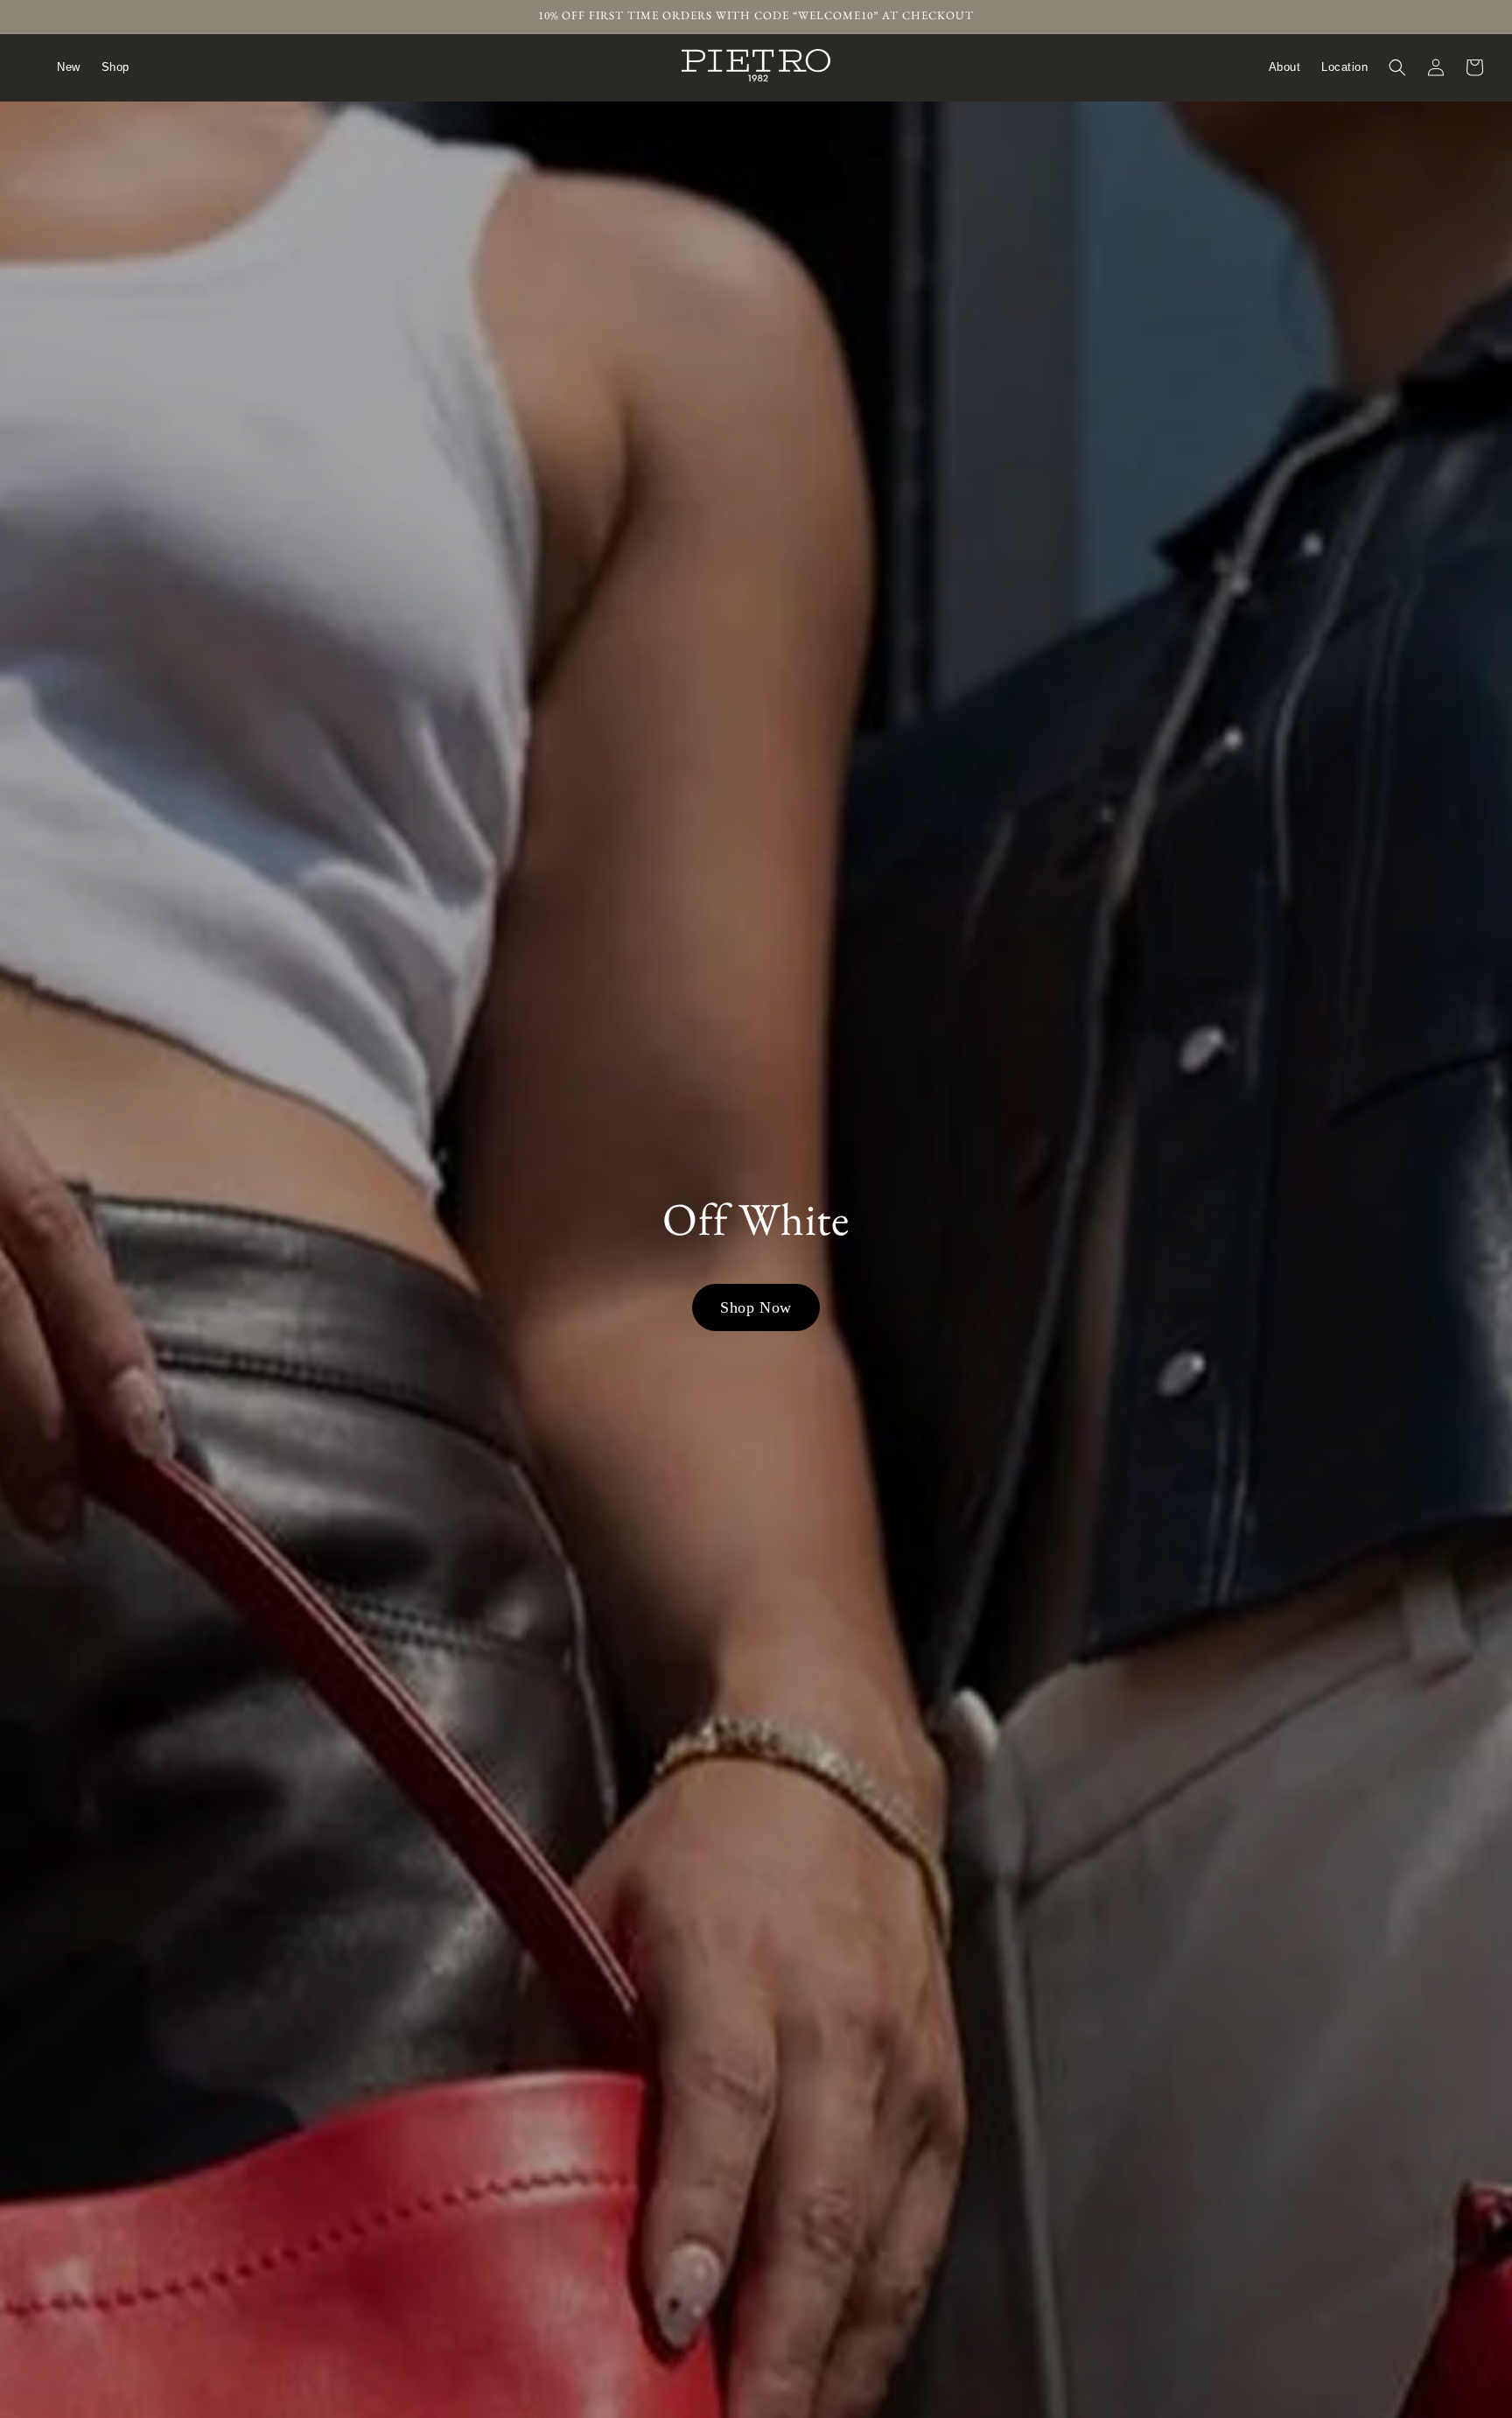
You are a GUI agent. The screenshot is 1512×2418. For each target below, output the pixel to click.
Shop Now (756, 1307)
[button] (1397, 67)
